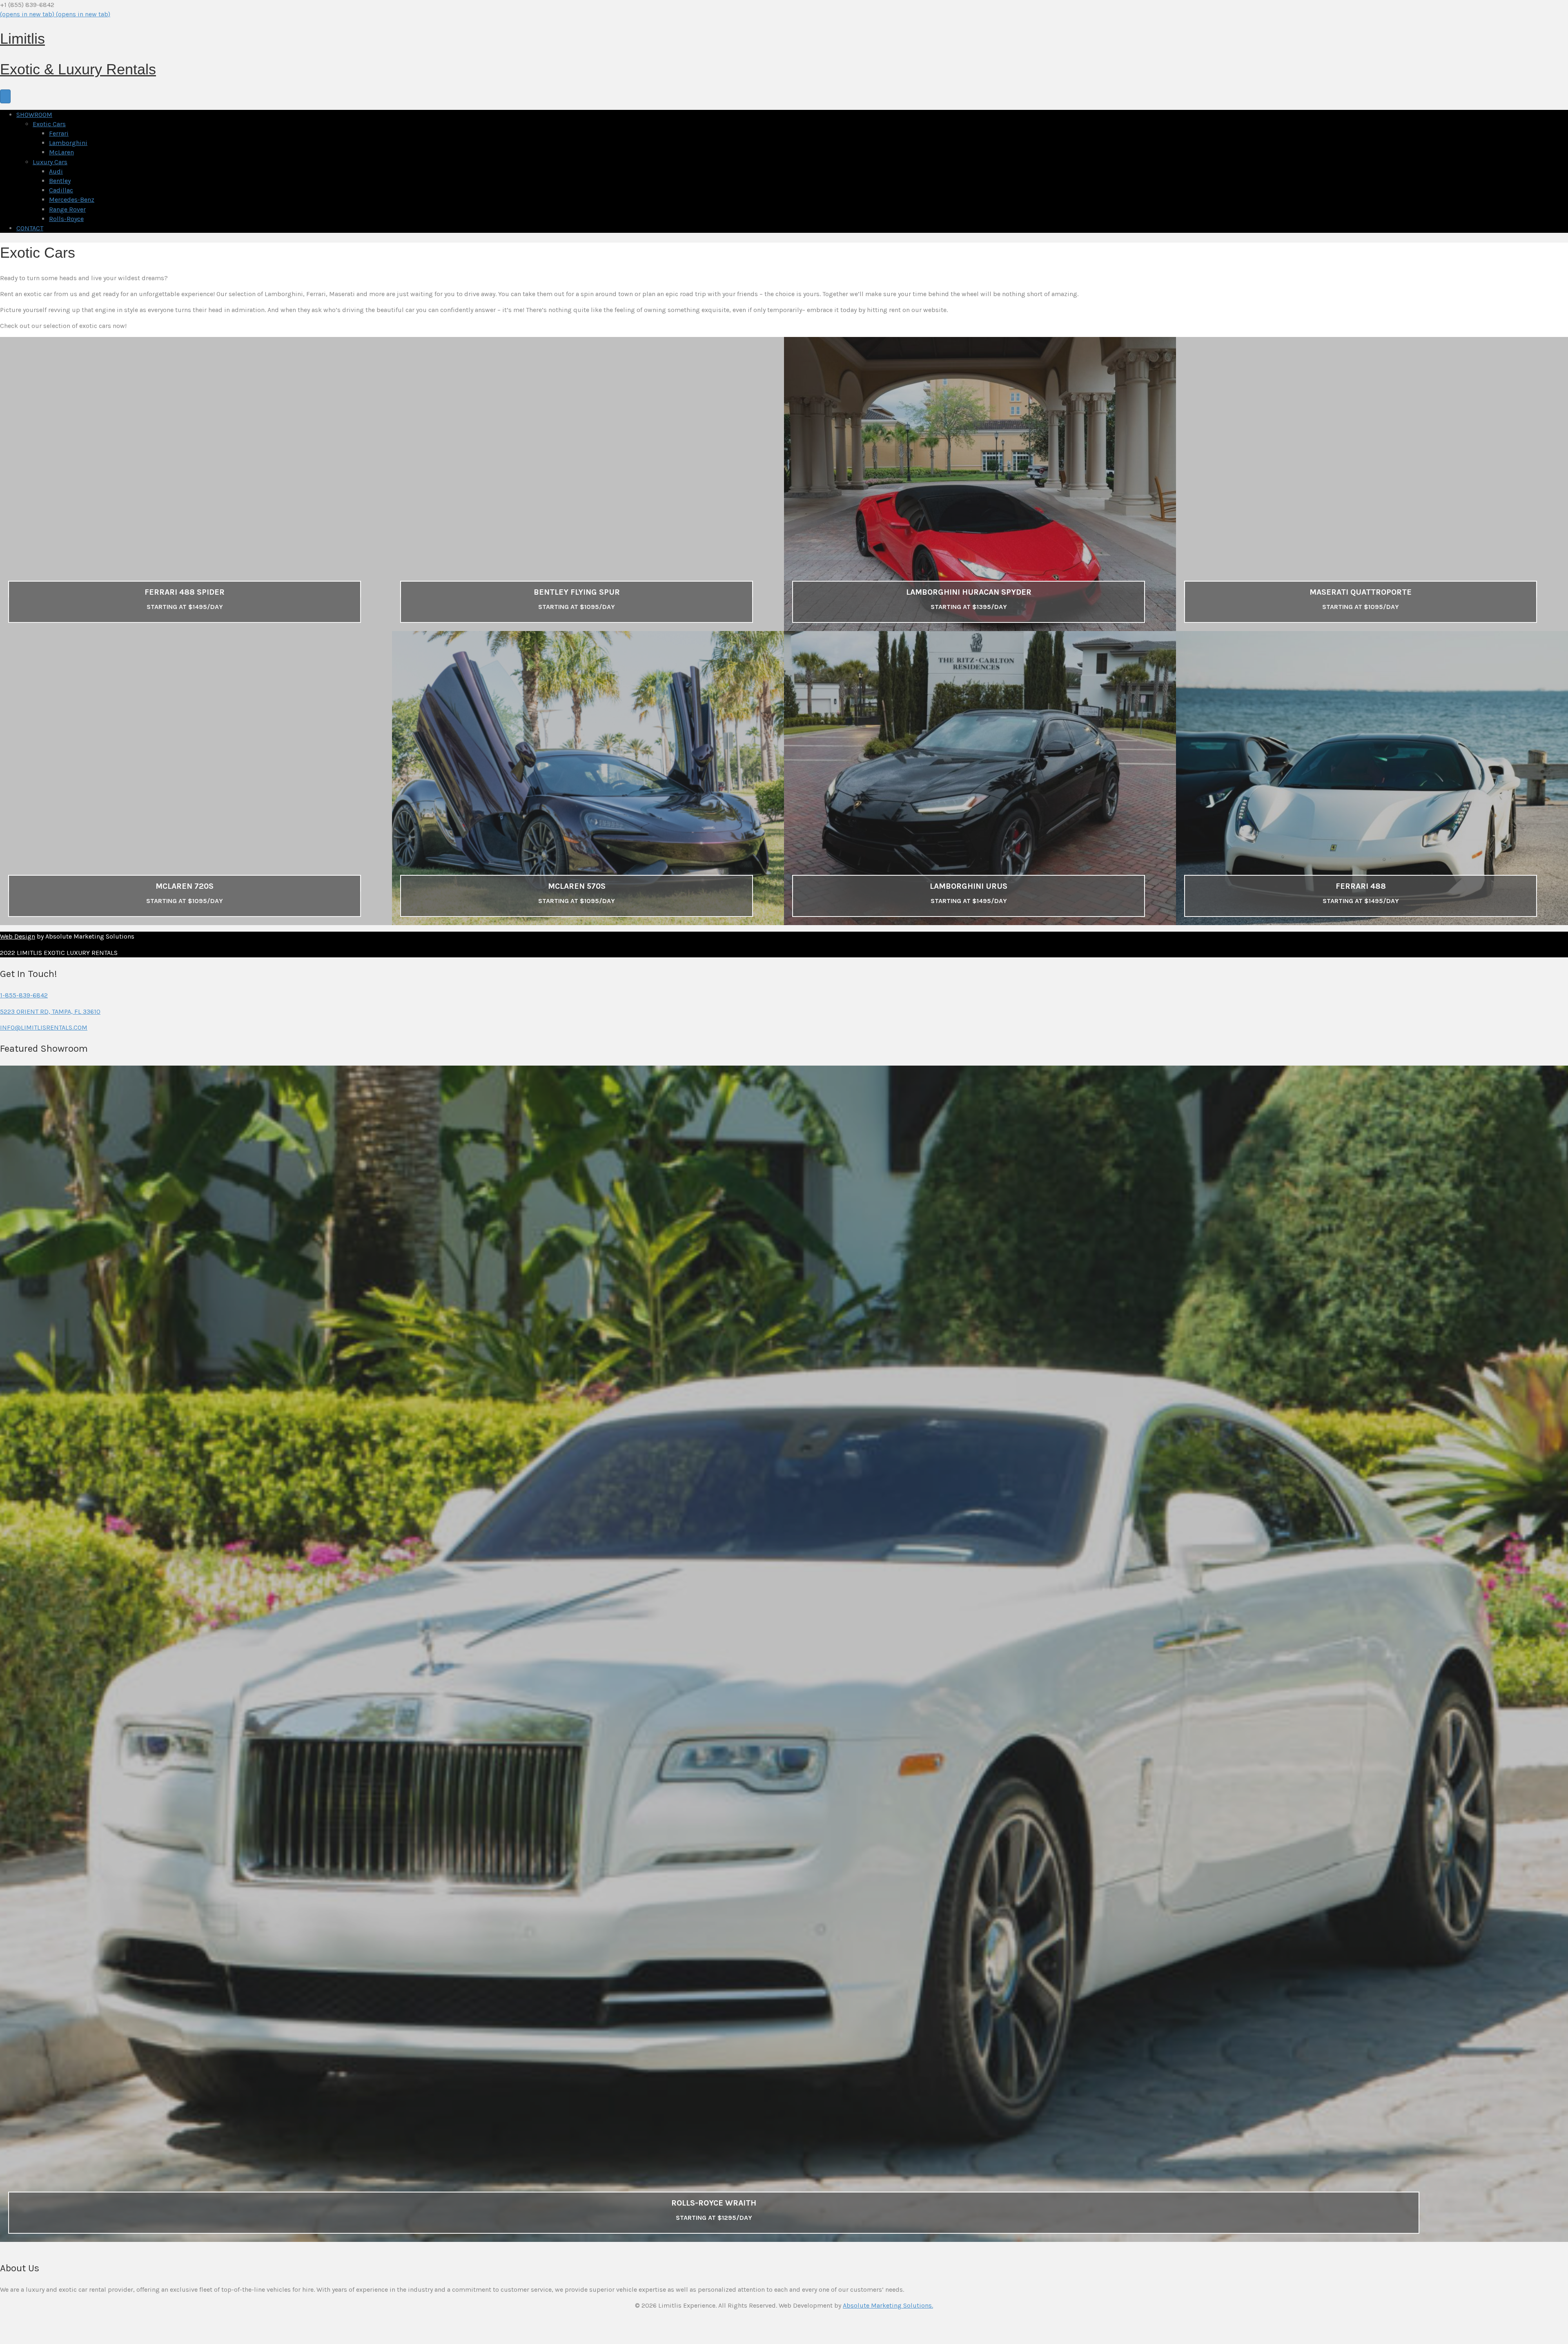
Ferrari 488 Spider (185, 592)
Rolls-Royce (66, 219)
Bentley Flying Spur (577, 592)
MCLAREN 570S (577, 886)
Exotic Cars (49, 124)
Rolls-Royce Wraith (714, 2203)
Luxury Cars (50, 162)
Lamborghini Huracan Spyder (969, 592)
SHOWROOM (34, 115)
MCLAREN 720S (185, 886)
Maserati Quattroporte (1361, 592)
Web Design (18, 936)
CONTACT (30, 228)
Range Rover (67, 209)
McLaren (61, 152)
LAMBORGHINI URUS (969, 886)
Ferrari (59, 133)
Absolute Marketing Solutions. (888, 2305)
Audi (56, 171)
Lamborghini (68, 143)
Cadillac (61, 190)
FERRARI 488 (1361, 886)
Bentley (60, 181)
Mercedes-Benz (72, 200)
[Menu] (5, 96)
